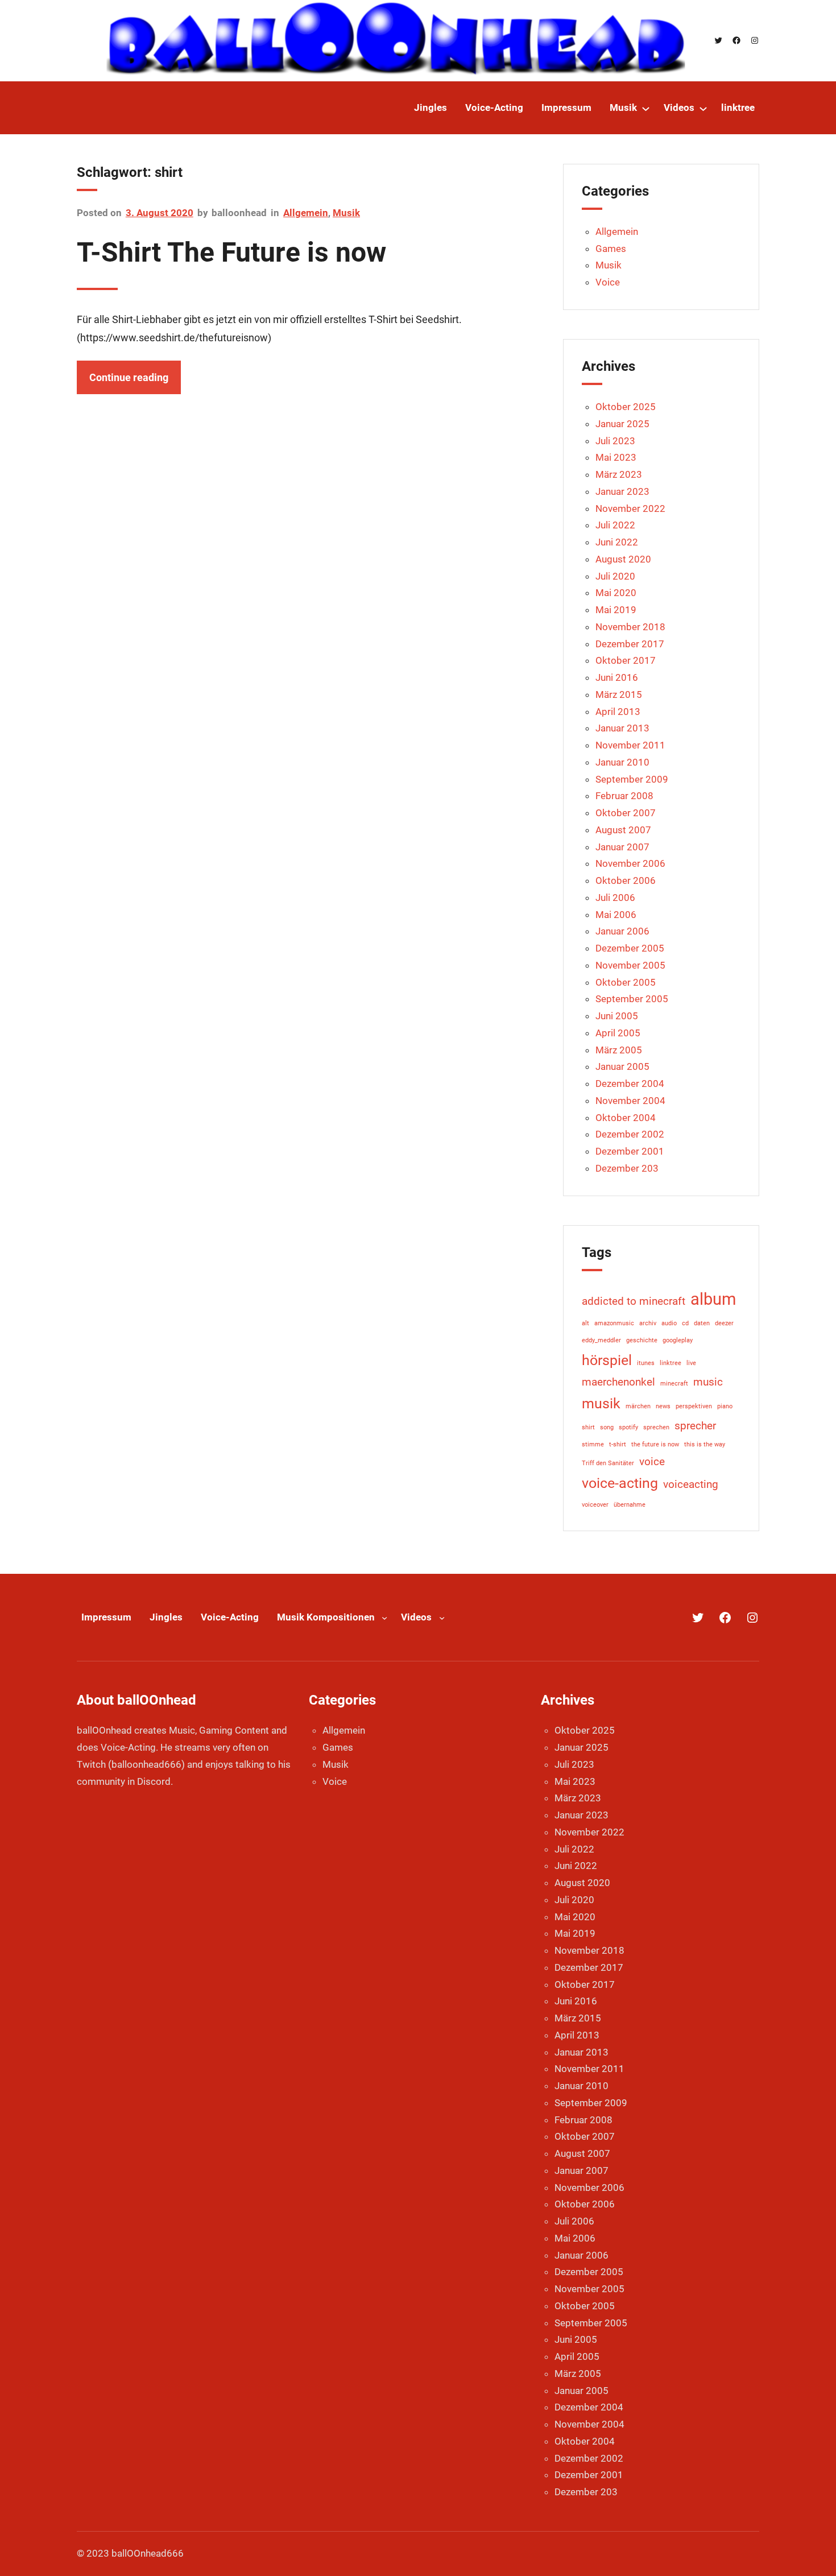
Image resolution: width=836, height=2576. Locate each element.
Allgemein (306, 213)
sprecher (695, 1426)
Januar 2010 (622, 762)
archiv (648, 1323)
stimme (593, 1444)
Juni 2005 (617, 1016)
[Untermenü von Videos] (703, 108)
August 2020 (623, 559)
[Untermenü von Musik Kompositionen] (384, 1618)
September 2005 (632, 999)
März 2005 (619, 1050)
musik (601, 1403)
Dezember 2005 (630, 948)
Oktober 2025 (626, 407)
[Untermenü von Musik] (646, 108)
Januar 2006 (622, 931)
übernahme (630, 1505)
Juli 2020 (615, 576)
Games (611, 249)
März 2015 (619, 694)
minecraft (674, 1384)
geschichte (642, 1340)
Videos (416, 1617)
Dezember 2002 (630, 1134)
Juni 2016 (617, 677)
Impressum (106, 1617)
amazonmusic (614, 1323)
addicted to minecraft (634, 1301)
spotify (628, 1427)
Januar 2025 (622, 424)
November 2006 (630, 863)
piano (725, 1406)
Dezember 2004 (630, 1084)
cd (685, 1323)
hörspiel (607, 1360)
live (691, 1363)
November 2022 (630, 508)
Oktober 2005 (626, 982)
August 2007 (623, 830)
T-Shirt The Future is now (231, 252)
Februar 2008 (624, 796)
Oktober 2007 (626, 813)
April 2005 (618, 1033)
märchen (638, 1406)
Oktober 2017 (626, 660)
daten (702, 1323)
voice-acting (620, 1483)
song (607, 1427)
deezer (724, 1323)
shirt (588, 1427)
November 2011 (630, 745)
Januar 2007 (622, 847)
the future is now (655, 1444)
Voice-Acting (230, 1617)
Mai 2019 (616, 610)
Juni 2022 (617, 542)
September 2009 (632, 779)
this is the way (705, 1444)
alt (585, 1323)
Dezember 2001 (630, 1151)
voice (652, 1461)
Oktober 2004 (626, 1118)
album (713, 1299)
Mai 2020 (616, 593)
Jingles (166, 1617)
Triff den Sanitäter (608, 1463)
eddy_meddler (601, 1340)
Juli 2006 (615, 898)
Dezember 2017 (630, 644)
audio (669, 1323)
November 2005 (630, 965)
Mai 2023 (616, 457)
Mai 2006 (616, 915)
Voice (608, 282)
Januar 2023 (622, 491)
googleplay (678, 1340)
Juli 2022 (615, 525)
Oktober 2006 (626, 880)
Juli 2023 (615, 441)
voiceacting (691, 1484)
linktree (671, 1363)
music (708, 1382)
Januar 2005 (622, 1066)
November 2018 (630, 627)
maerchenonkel (618, 1382)
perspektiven (694, 1406)
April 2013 (618, 712)
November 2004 (630, 1101)
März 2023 (619, 474)
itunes (646, 1363)
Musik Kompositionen (326, 1617)
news (663, 1406)
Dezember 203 (627, 1168)
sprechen (656, 1427)
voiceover (595, 1505)
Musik (346, 213)
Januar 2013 (622, 728)
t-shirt (618, 1444)
